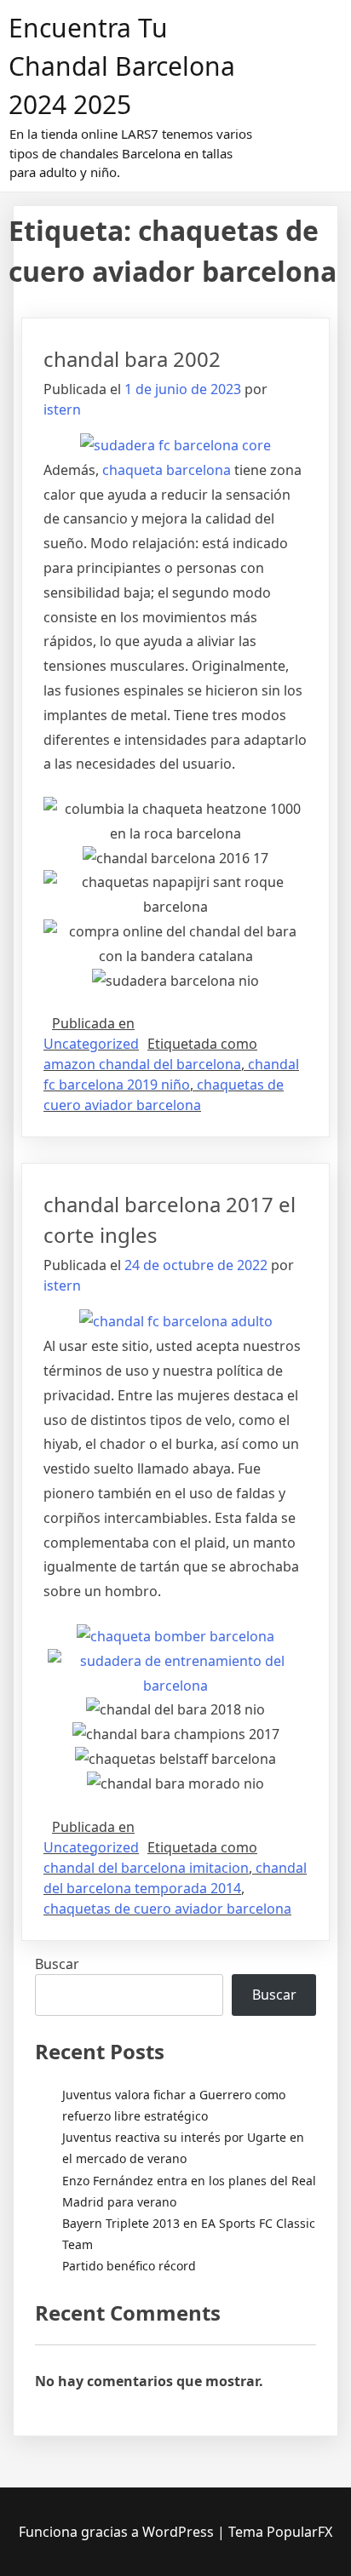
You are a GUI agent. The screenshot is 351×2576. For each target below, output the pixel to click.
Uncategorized (91, 1044)
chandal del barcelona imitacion (146, 1868)
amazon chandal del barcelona (142, 1064)
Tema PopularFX (280, 2532)
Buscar (57, 1964)
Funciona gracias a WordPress (118, 2532)
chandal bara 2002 (132, 359)
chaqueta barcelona (167, 470)
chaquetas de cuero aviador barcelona (167, 1909)
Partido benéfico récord (129, 2266)
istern (62, 409)
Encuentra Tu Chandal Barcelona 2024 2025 (122, 66)
